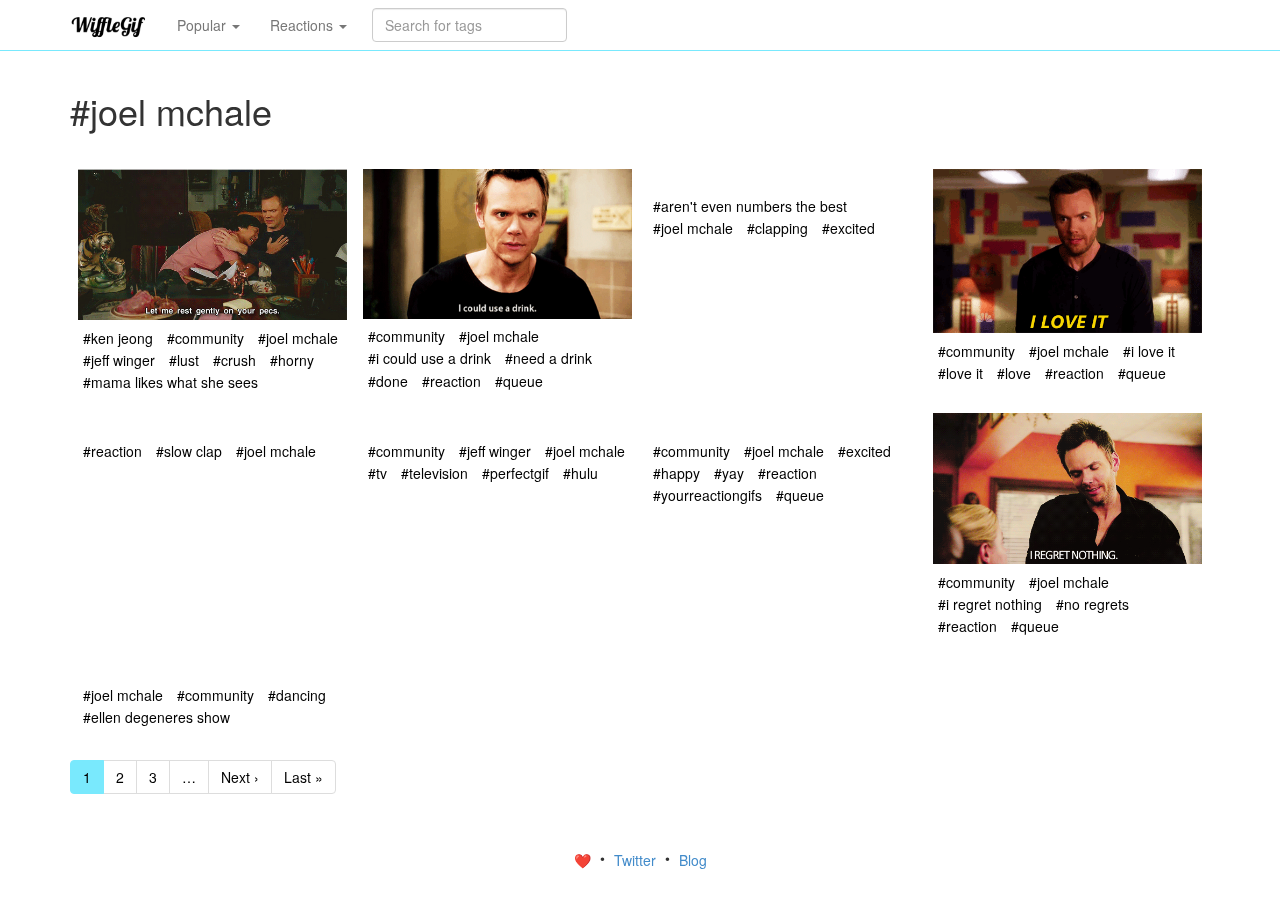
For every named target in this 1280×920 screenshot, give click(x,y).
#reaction (451, 381)
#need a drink (548, 358)
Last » (303, 777)
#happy (676, 473)
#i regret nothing (990, 604)
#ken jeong (118, 338)
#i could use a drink (429, 358)
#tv (377, 473)
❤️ (584, 860)
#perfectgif (515, 473)
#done (388, 381)
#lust (184, 360)
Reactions (303, 25)
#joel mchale (298, 338)
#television (434, 473)
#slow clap (189, 451)
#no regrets (1092, 604)
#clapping (777, 228)
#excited (848, 228)
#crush (234, 360)
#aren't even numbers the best (750, 206)
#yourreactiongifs (707, 495)
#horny (292, 360)
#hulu (580, 473)
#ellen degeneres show (156, 717)
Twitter (637, 860)
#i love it (1149, 351)
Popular (203, 25)
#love (1014, 373)
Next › (240, 777)
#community (205, 338)
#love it (960, 373)
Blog (693, 860)
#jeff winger (119, 360)
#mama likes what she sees (170, 382)
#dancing (297, 695)
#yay (729, 473)
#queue (519, 381)
